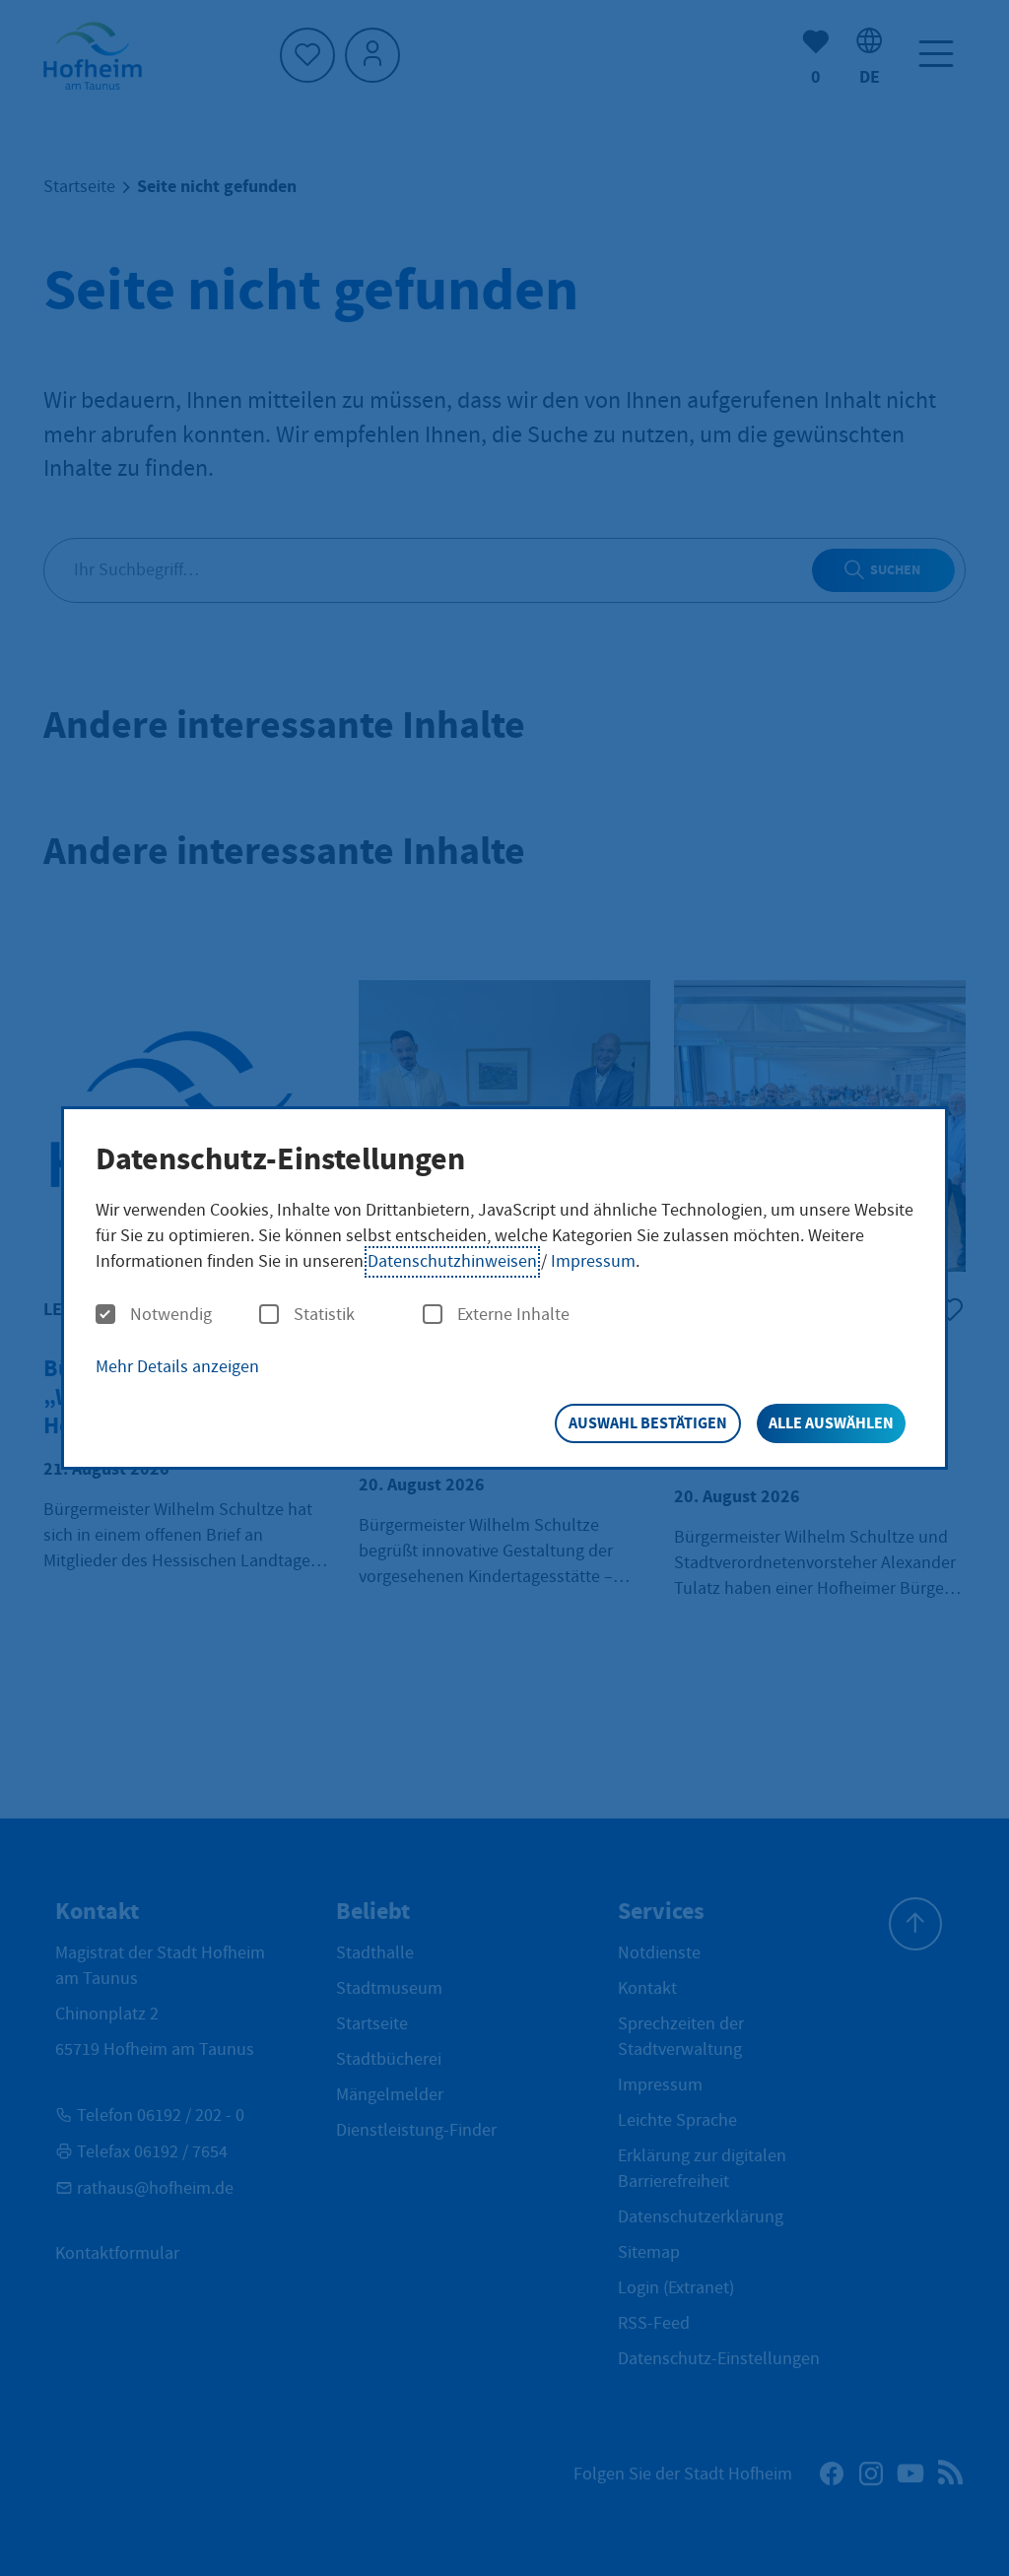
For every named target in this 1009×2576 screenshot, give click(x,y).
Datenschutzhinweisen (452, 1261)
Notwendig (171, 1315)
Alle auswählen (831, 1423)
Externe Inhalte (513, 1315)
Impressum (593, 1261)
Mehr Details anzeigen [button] (177, 1367)
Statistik (324, 1315)
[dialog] (504, 1288)
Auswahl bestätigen (648, 1423)
